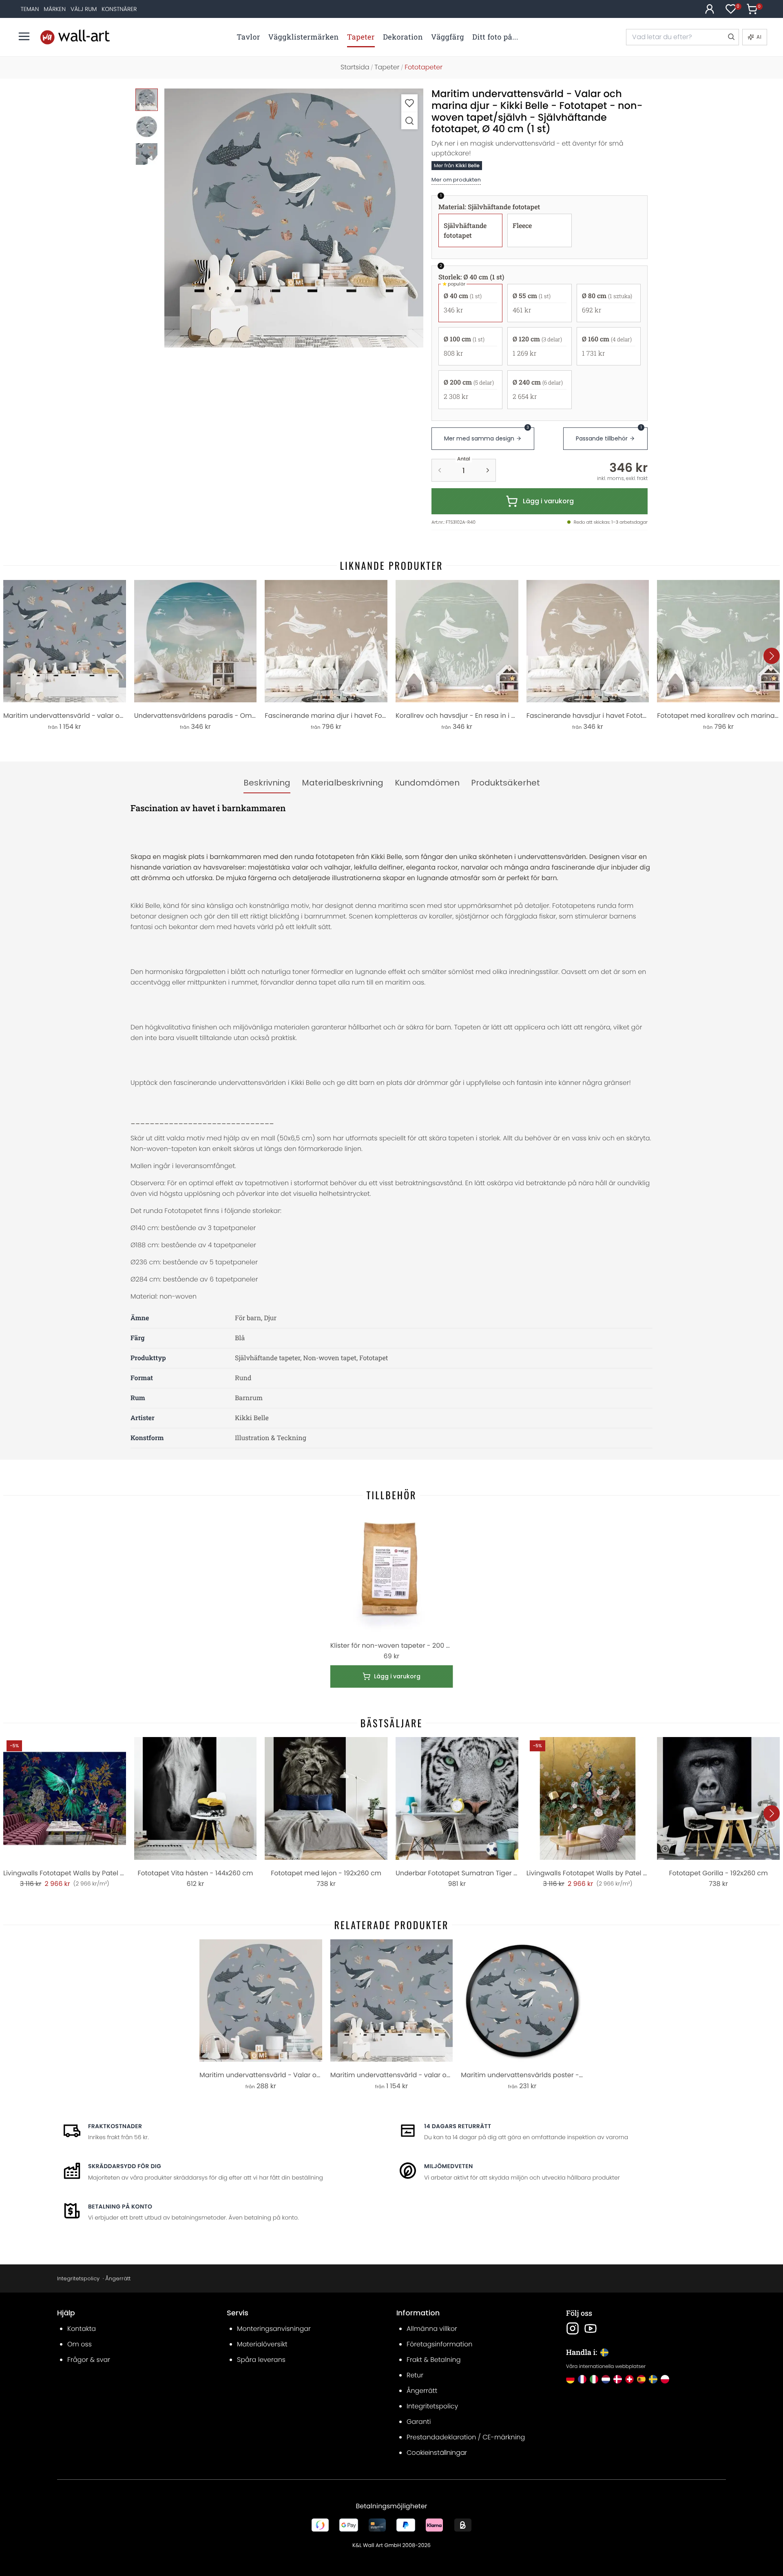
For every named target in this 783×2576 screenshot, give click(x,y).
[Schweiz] (629, 2379)
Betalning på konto (120, 2206)
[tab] (267, 783)
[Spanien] (641, 2379)
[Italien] (594, 2379)
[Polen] (665, 2379)
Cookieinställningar (437, 2453)
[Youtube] (591, 2328)
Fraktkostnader (115, 2126)
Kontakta (82, 2329)
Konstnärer (119, 9)
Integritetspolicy (78, 2278)
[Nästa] (772, 656)
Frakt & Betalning (434, 2360)
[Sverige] (653, 2379)
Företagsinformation (439, 2344)
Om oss (80, 2344)
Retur (415, 2375)
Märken (55, 9)
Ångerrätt (118, 2278)
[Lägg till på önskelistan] (409, 103)
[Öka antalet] (488, 470)
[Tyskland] (570, 2379)
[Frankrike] (582, 2379)
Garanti (419, 2422)
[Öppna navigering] (24, 36)
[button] (294, 218)
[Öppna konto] (710, 9)
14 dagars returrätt (458, 2126)
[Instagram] (573, 2328)
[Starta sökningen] (731, 37)
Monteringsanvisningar (274, 2329)
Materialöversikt (262, 2344)
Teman (30, 9)
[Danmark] (618, 2379)
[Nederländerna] (606, 2379)
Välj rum (84, 9)
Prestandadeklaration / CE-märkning (466, 2437)
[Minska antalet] (440, 470)
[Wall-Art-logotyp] (75, 37)
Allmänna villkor (432, 2329)
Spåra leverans (261, 2360)
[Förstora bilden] (409, 121)
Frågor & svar (89, 2360)
